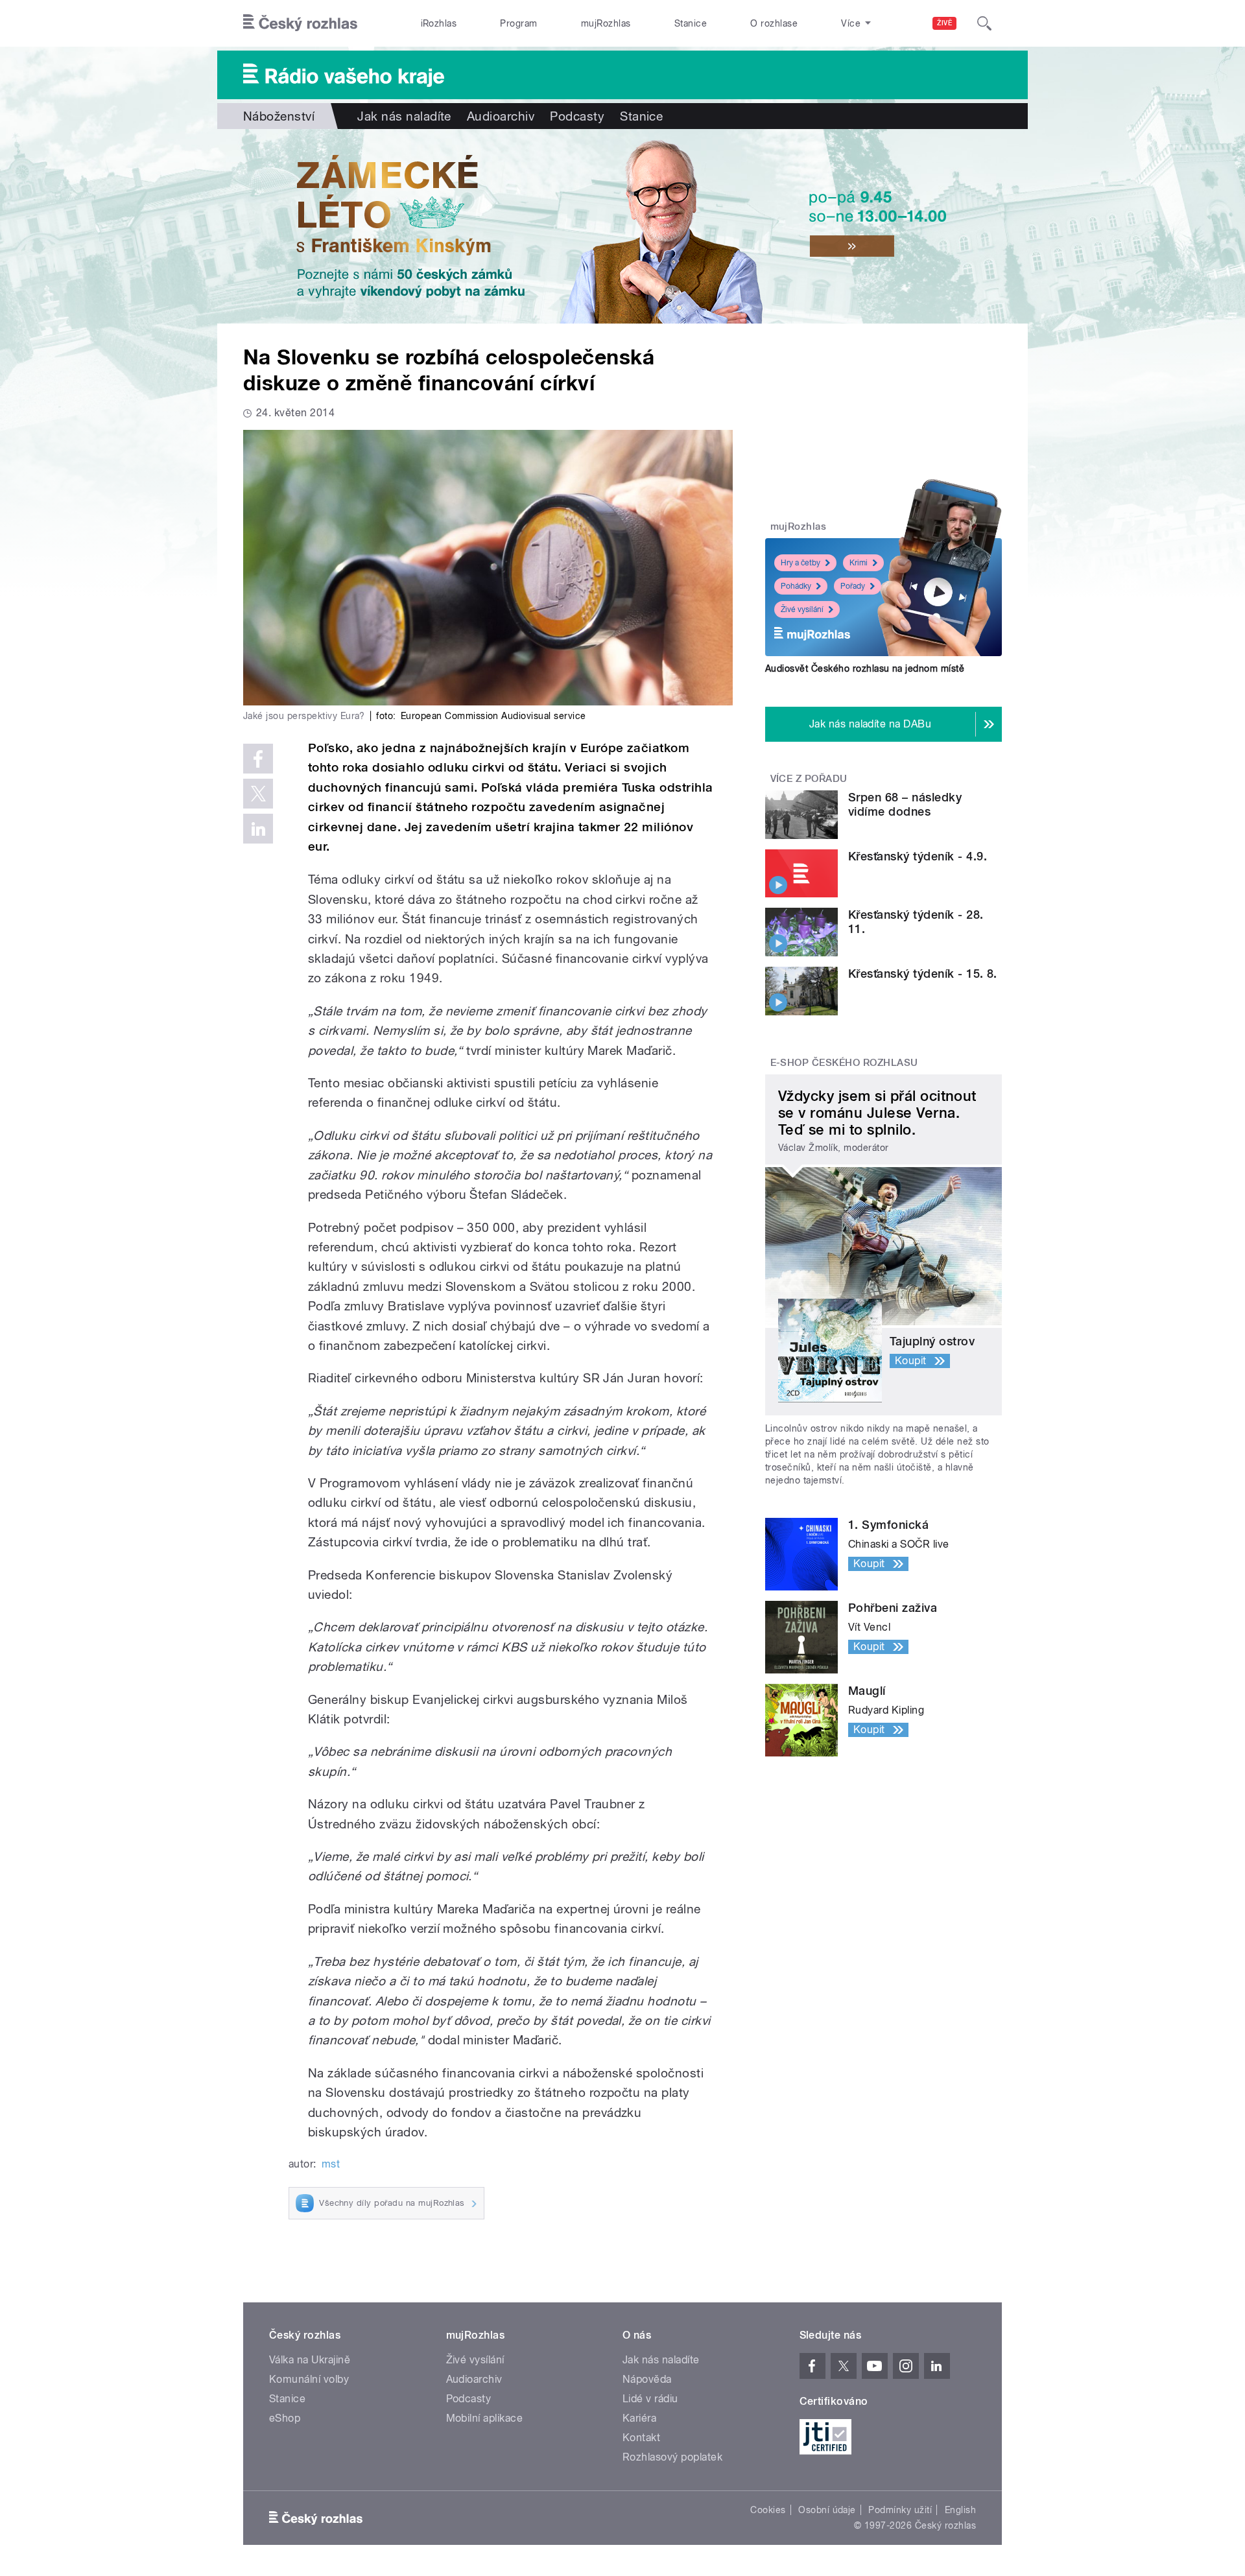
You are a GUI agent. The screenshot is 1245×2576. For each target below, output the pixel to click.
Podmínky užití (900, 2510)
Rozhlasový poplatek (672, 2457)
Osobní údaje (827, 2510)
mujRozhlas (606, 23)
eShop (285, 2418)
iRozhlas (439, 23)
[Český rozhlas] (300, 23)
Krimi (859, 563)
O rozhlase (774, 23)
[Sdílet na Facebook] (258, 759)
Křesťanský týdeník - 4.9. (918, 856)
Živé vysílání (802, 609)
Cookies (768, 2510)
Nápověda (647, 2379)
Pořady (853, 586)
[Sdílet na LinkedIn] (258, 829)
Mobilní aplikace (485, 2418)
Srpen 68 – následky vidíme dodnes (905, 804)
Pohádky (796, 586)
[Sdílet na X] (258, 794)
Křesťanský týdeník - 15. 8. (923, 974)
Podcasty (577, 116)
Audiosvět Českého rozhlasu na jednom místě (865, 668)
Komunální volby (309, 2379)
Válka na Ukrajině (310, 2360)
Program (518, 23)
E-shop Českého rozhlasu (844, 1063)
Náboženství (279, 116)
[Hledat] (984, 23)
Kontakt (641, 2438)
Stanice (691, 23)
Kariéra (639, 2418)
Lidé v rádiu (650, 2399)
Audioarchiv (501, 116)
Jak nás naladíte (404, 116)
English (960, 2510)
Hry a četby (800, 563)
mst (331, 2164)
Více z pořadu (809, 779)
